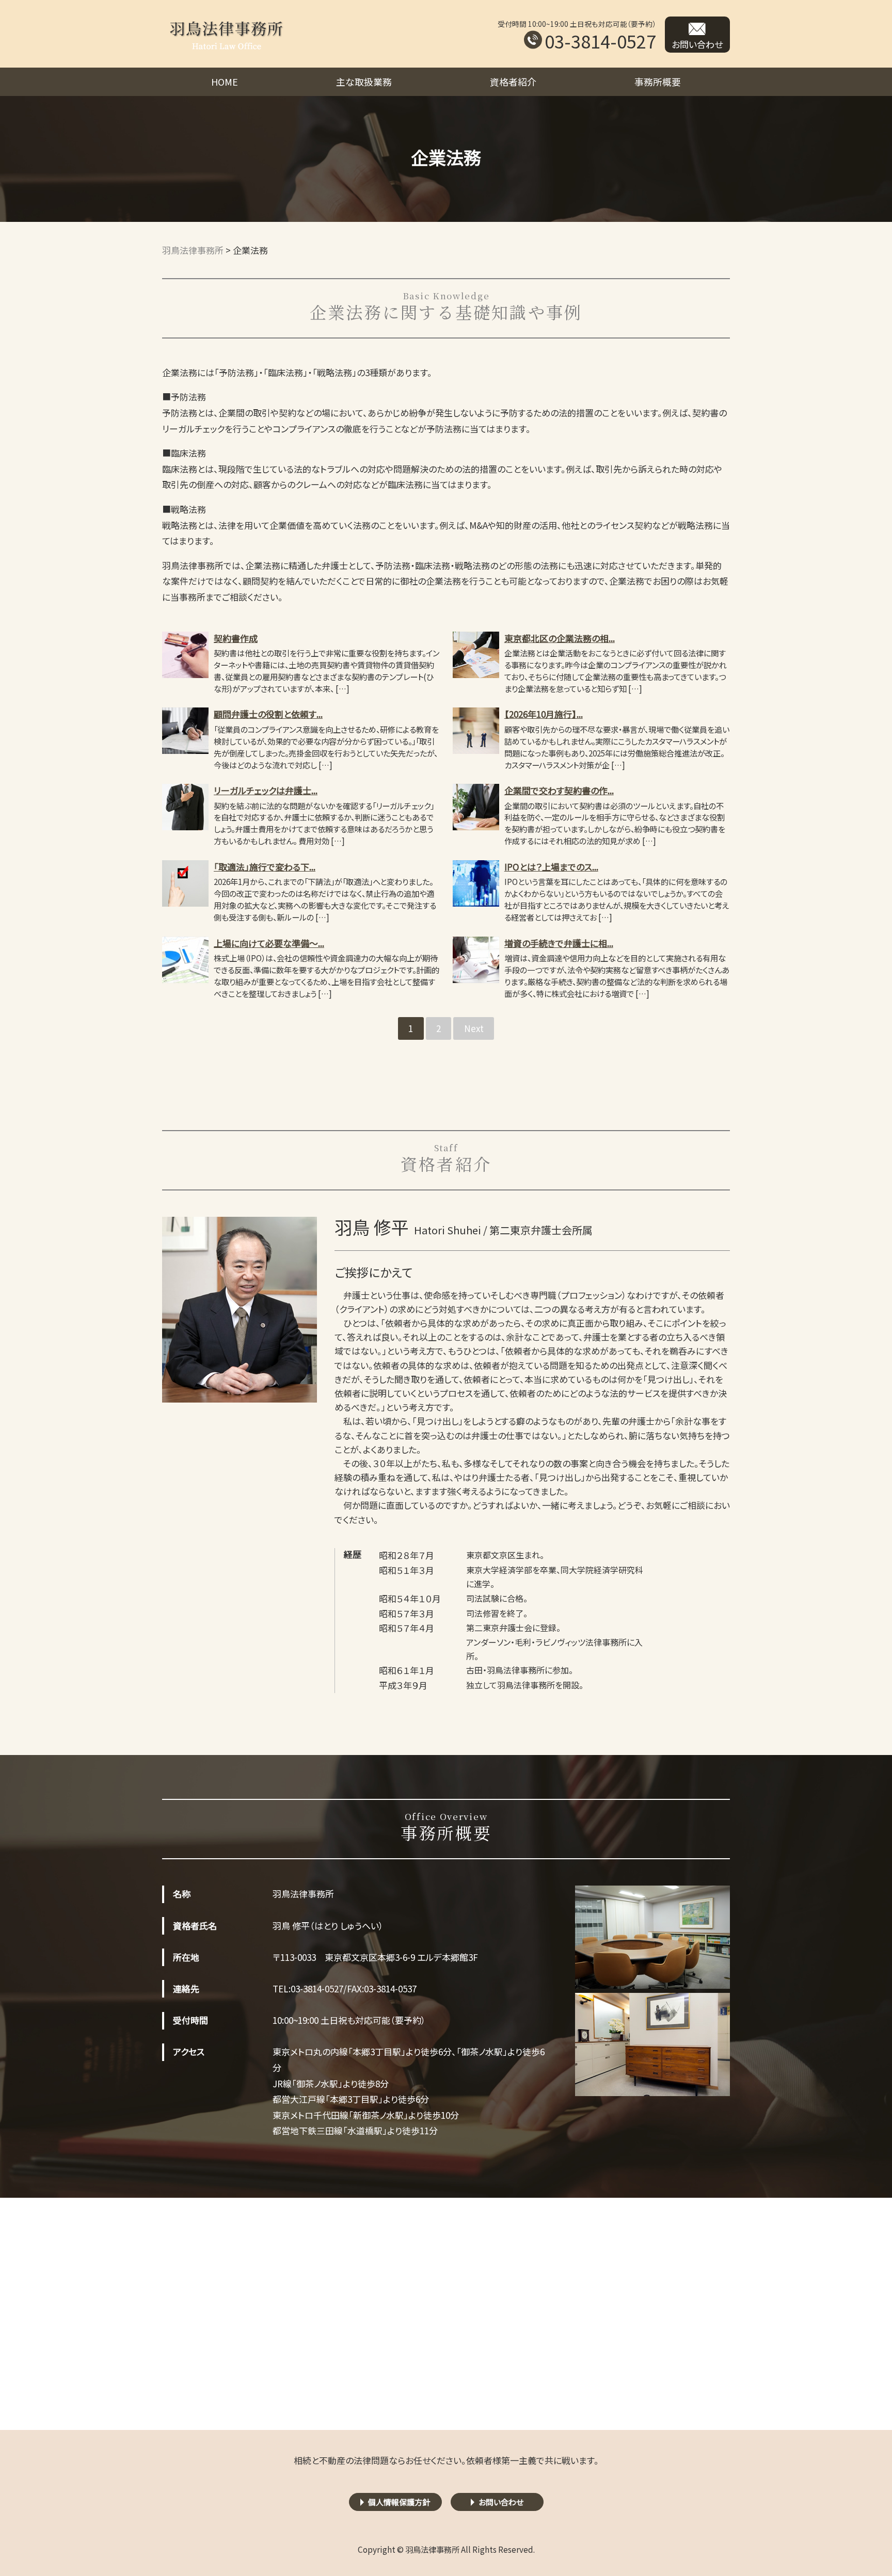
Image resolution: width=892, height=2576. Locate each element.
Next (474, 1028)
